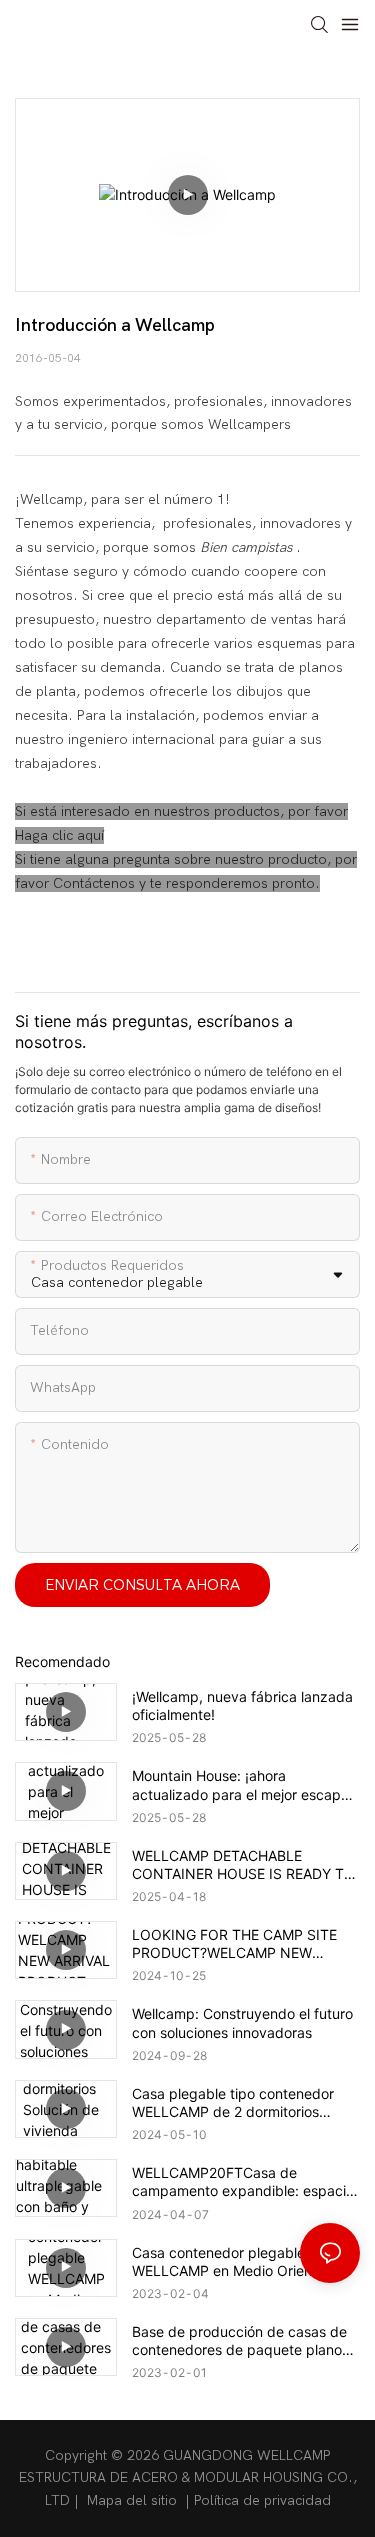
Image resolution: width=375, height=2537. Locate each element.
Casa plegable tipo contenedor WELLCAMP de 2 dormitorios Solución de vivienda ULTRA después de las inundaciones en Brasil (236, 2103)
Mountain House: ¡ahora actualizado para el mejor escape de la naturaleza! (240, 1785)
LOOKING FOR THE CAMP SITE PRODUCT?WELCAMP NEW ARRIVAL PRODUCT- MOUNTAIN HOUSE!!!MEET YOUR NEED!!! (238, 1944)
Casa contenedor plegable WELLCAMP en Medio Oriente (228, 2261)
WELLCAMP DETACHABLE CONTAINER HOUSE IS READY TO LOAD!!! (243, 1865)
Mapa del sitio (132, 2500)
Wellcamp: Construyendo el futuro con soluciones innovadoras (242, 2022)
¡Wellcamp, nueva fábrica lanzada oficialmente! (242, 1705)
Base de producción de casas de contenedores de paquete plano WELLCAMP (239, 2341)
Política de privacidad (262, 2500)
